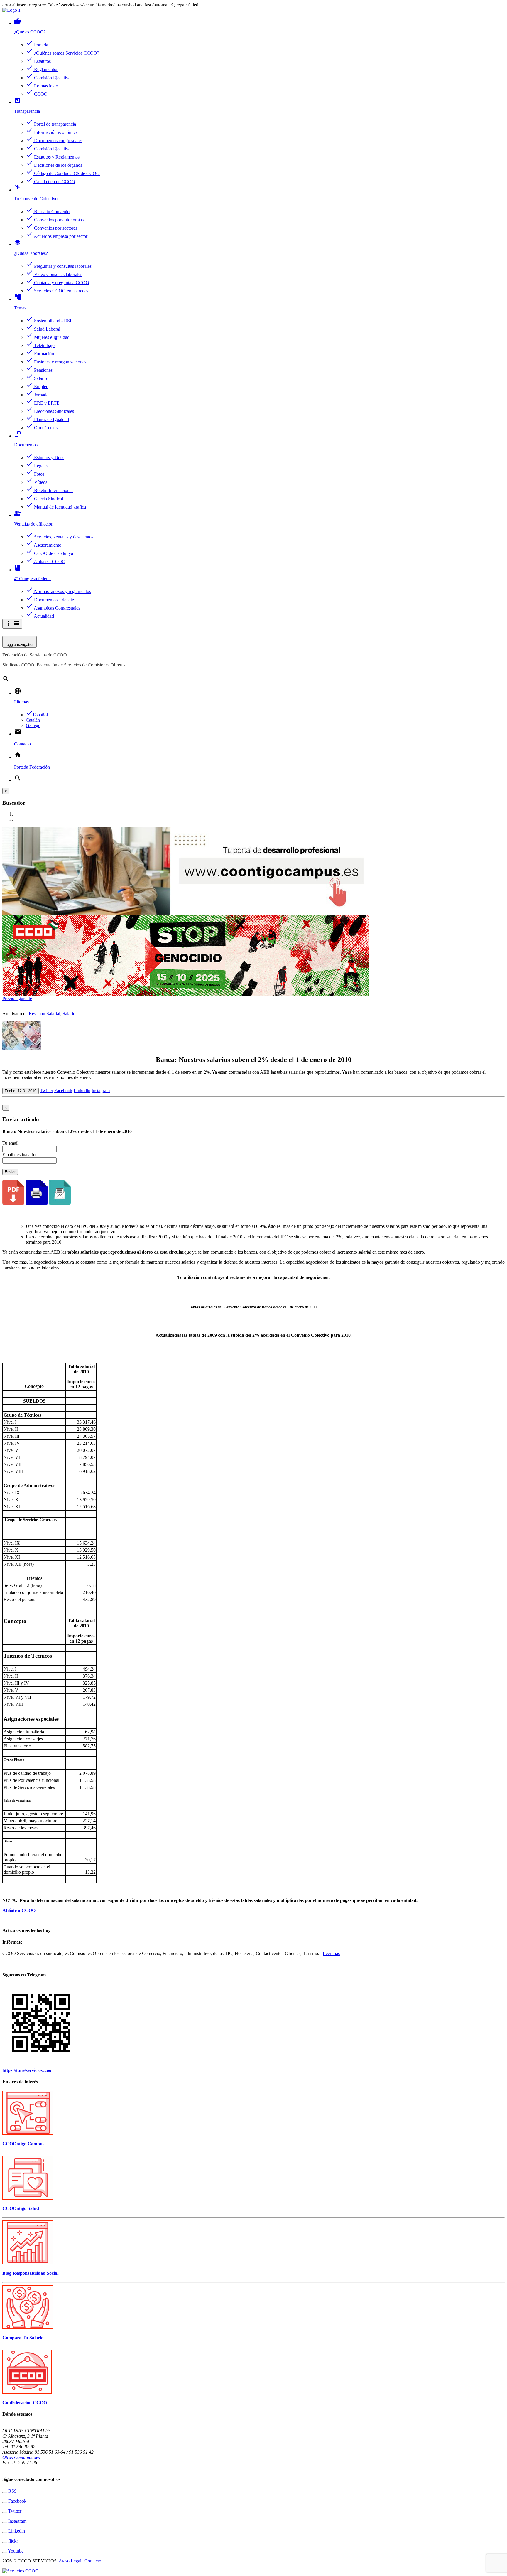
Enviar (10, 1172)
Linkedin (82, 1091)
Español (37, 715)
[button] (9, 998)
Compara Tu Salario (23, 2338)
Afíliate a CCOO (19, 1910)
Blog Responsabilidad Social (30, 2273)
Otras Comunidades (21, 2457)
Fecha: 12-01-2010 (21, 1091)
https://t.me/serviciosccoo (27, 2070)
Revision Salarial (44, 1014)
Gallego (33, 725)
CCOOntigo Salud (21, 2208)
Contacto (93, 2561)
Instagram (101, 1091)
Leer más (331, 1953)
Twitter (47, 1091)
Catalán (33, 720)
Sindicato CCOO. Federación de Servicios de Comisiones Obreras (64, 665)
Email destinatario (19, 1155)
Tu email (10, 1143)
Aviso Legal (70, 2561)
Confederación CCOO (25, 2403)
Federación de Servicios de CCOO (35, 655)
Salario (69, 1014)
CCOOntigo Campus (23, 2144)
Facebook (63, 1091)
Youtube (15, 2551)
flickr (12, 2541)
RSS (12, 2491)
